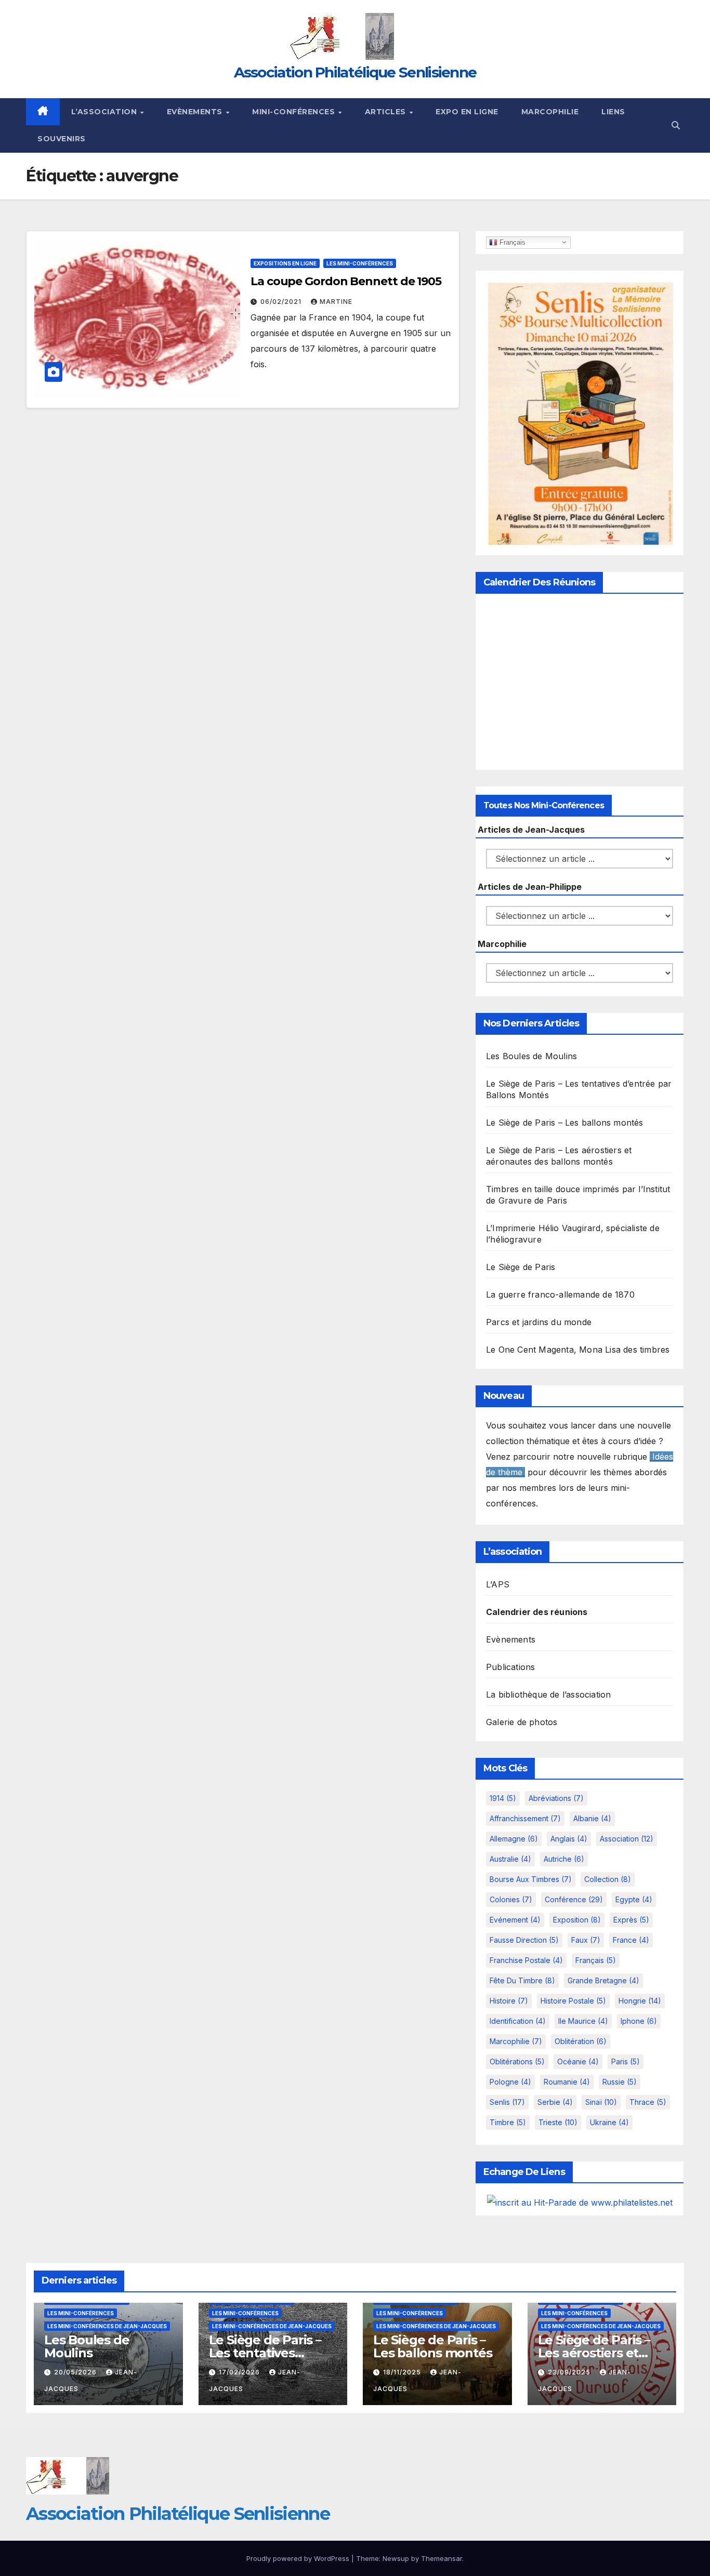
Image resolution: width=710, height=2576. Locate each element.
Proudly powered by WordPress (299, 2558)
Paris (626, 2061)
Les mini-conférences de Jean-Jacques (107, 2326)
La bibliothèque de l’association (548, 1694)
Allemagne (514, 1839)
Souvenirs (62, 139)
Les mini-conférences (360, 263)
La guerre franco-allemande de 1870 (560, 1294)
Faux (586, 1940)
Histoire (509, 2001)
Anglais (569, 1839)
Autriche (564, 1859)
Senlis (507, 2102)
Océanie (578, 2061)
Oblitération (581, 2041)
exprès (631, 1920)
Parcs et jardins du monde (539, 1322)
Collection (608, 1879)
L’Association (105, 112)
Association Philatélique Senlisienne (355, 72)
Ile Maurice (583, 2021)
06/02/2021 (282, 302)
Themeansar (442, 2558)
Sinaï (601, 2102)
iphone (639, 2021)
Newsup (396, 2558)
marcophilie (516, 2041)
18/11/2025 (403, 2372)
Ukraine (609, 2122)
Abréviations (556, 1798)
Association (627, 1839)
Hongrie (640, 2001)
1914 (503, 1798)
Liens (613, 112)
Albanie (592, 1818)
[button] (676, 125)
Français (511, 242)
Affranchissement (525, 1818)
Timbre (508, 2122)
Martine (336, 302)
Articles (387, 112)
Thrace (648, 2102)
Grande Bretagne (603, 1980)
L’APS (498, 1584)
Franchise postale (526, 1960)
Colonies (511, 1899)
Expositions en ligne (285, 263)
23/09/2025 (570, 2372)
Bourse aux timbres (531, 1879)
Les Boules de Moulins (531, 1056)
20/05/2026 (76, 2372)
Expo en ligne (467, 112)
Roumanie (567, 2082)
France (631, 1940)
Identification (518, 2021)
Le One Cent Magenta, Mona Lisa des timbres (578, 1350)
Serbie (555, 2102)
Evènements (196, 112)
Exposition (577, 1920)
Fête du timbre (522, 1980)
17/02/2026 (240, 2372)
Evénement (515, 1920)
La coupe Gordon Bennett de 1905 (346, 281)
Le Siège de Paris (521, 1267)
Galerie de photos (522, 1722)
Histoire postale (573, 2001)
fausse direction (524, 1940)
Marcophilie (550, 112)
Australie (510, 1859)
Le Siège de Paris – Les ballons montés (565, 1123)
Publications (510, 1667)
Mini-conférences (295, 112)
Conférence (574, 1899)
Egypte (634, 1899)
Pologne (510, 2082)
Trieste (558, 2122)
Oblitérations (517, 2061)
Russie (620, 2082)
